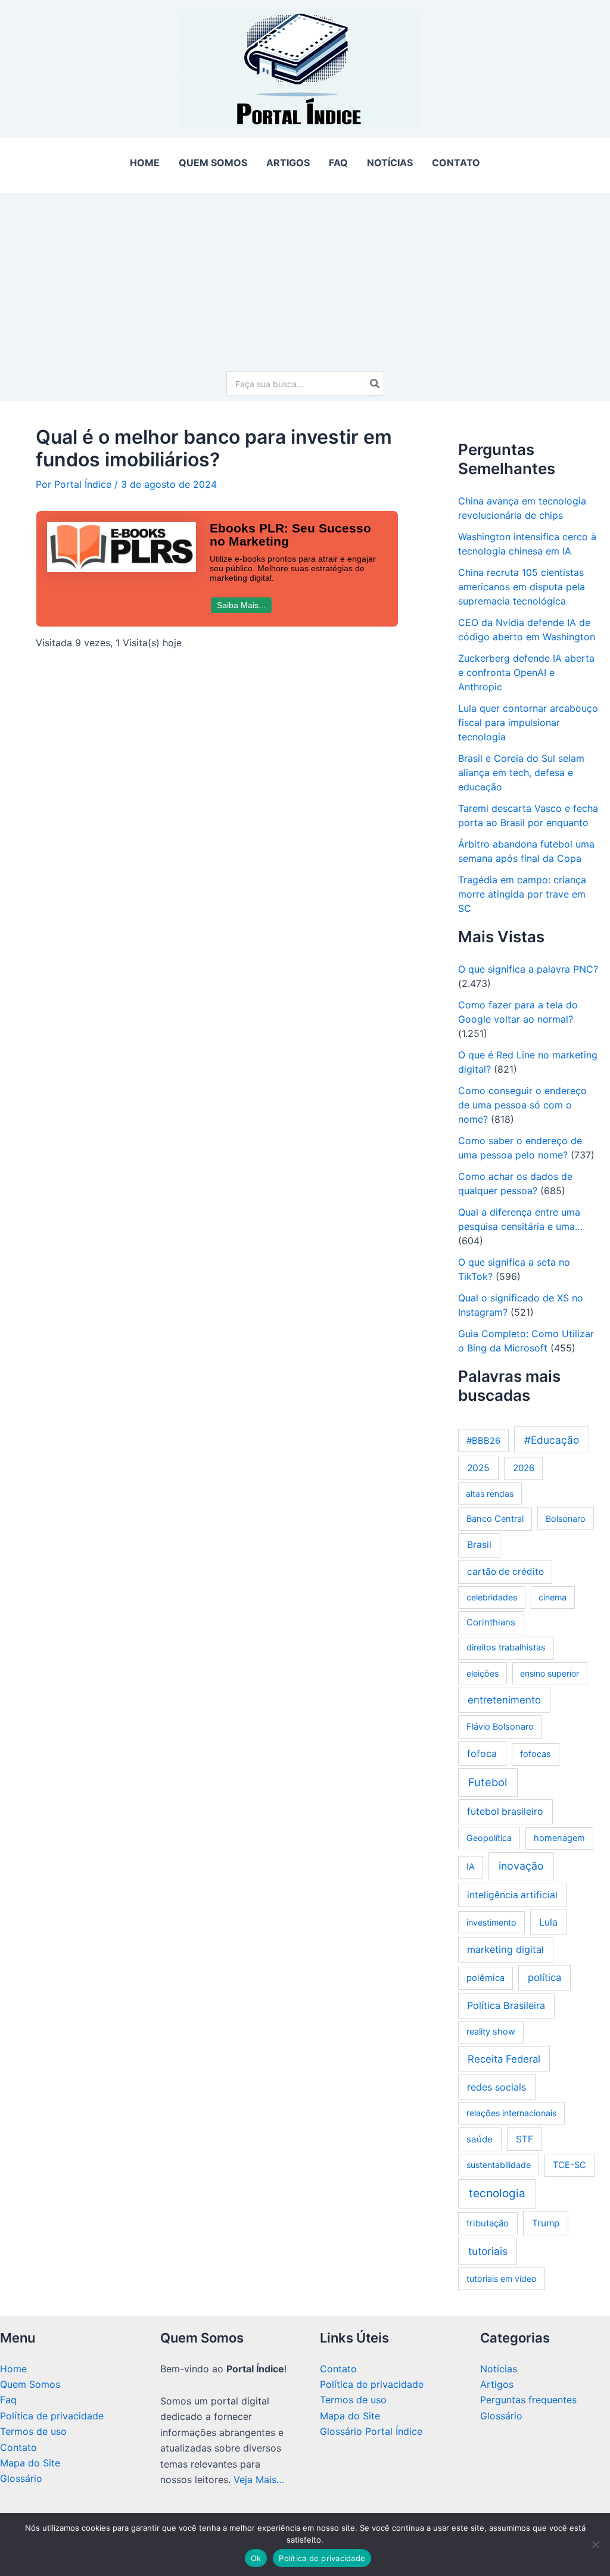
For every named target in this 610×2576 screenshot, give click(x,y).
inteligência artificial (512, 1895)
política (544, 1977)
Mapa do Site (30, 2463)
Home (13, 2369)
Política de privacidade (52, 2416)
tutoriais (488, 2251)
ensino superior (550, 1673)
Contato (18, 2447)
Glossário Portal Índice (371, 2431)
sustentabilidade (499, 2165)
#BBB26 (483, 1441)
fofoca (482, 1753)
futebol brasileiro (505, 1812)
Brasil (479, 1545)
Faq (8, 2400)
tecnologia (497, 2193)
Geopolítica (489, 1838)
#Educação (552, 1440)
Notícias (499, 2369)
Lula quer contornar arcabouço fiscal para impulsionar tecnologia (528, 722)
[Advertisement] (305, 276)
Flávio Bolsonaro (500, 1727)
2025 (478, 1468)
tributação (488, 2223)
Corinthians (491, 1622)
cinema (553, 1597)
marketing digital (505, 1949)
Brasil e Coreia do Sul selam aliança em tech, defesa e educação (521, 773)
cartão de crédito (505, 1572)
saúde (480, 2139)
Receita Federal (504, 2059)
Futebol (488, 1782)
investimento (491, 1922)
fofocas (536, 1754)
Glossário (21, 2478)
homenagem (559, 1838)
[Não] (595, 2544)
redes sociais (497, 2087)
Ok (256, 2558)
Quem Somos (30, 2384)
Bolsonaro (566, 1518)
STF (525, 2139)
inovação (521, 1866)
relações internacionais (511, 2113)
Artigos (497, 2384)
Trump (546, 2223)
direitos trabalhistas (506, 1647)
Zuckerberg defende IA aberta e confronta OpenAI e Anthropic (526, 672)
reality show (491, 2032)
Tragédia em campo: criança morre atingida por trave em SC (522, 894)
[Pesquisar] (375, 384)
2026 (524, 1468)
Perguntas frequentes (528, 2400)
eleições (483, 1673)
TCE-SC (569, 2165)
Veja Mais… (259, 2480)
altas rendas (490, 1493)
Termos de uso (33, 2431)
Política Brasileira (506, 2005)
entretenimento (504, 1700)
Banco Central (495, 1519)
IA (471, 1867)
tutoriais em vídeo (502, 2278)
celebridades (492, 1597)
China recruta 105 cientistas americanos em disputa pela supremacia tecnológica (522, 587)
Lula (548, 1922)
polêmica (485, 1978)
